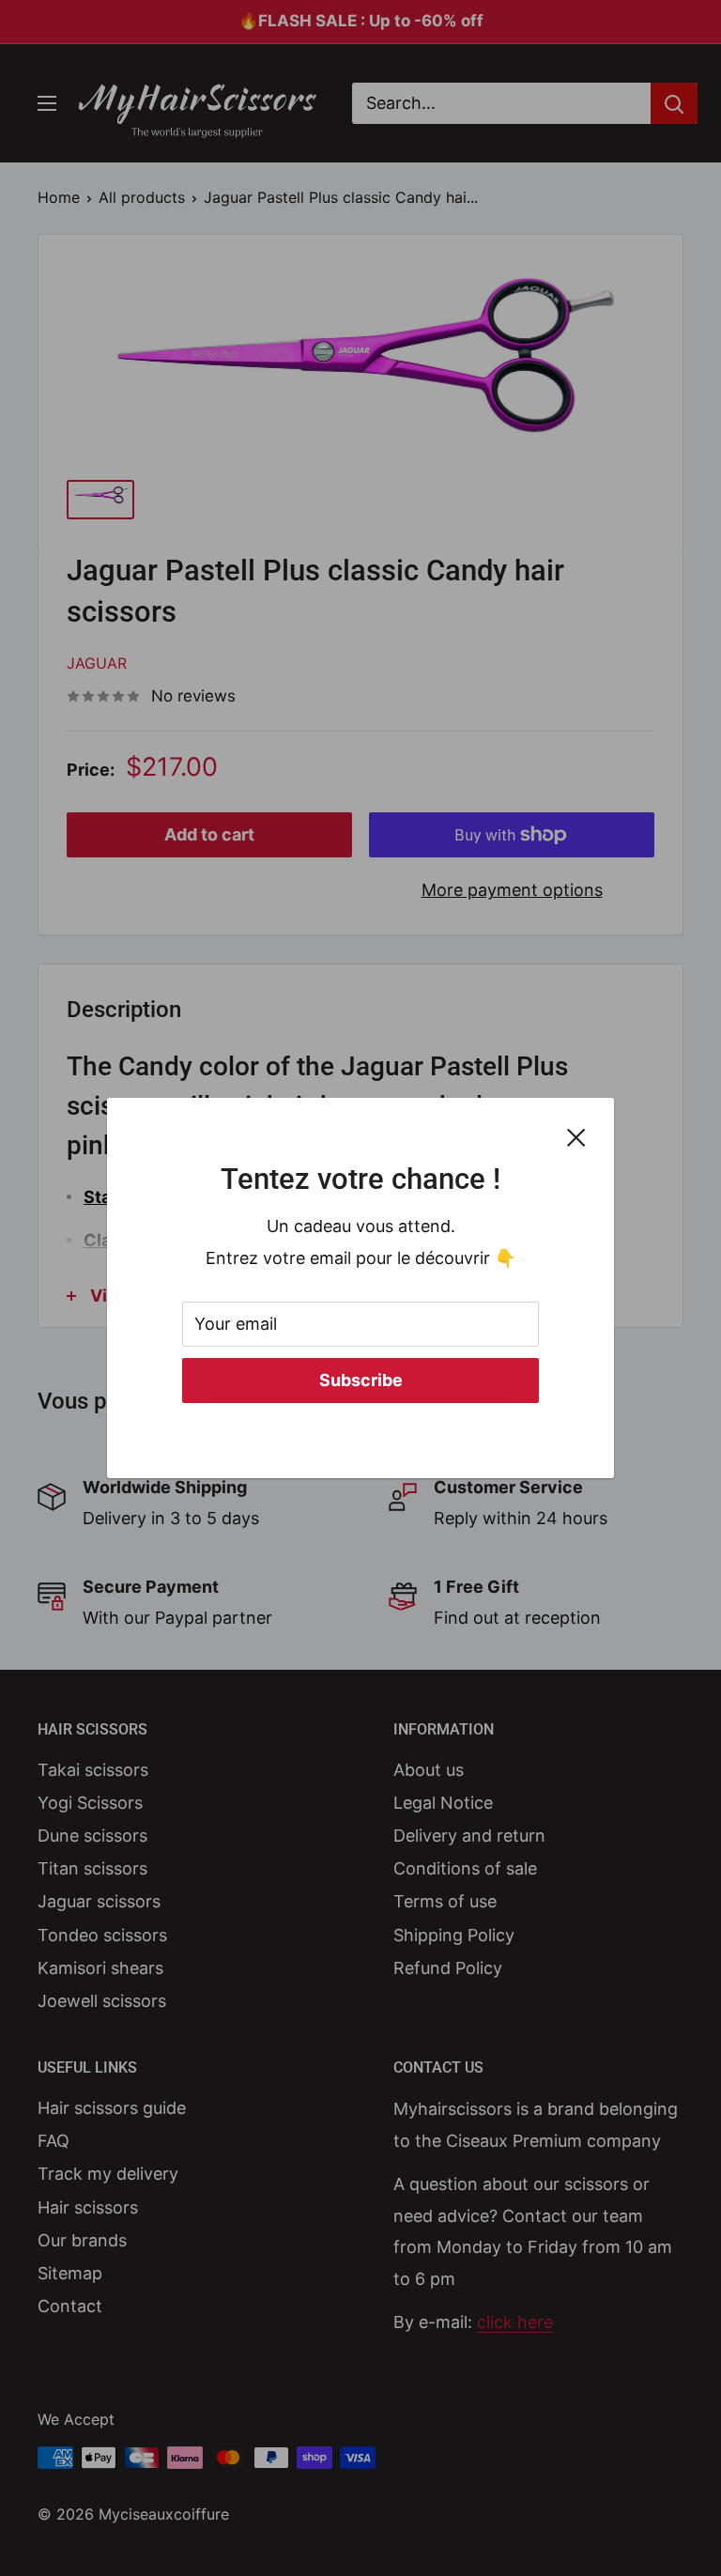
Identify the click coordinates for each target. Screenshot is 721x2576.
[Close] (576, 1136)
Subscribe (361, 1380)
